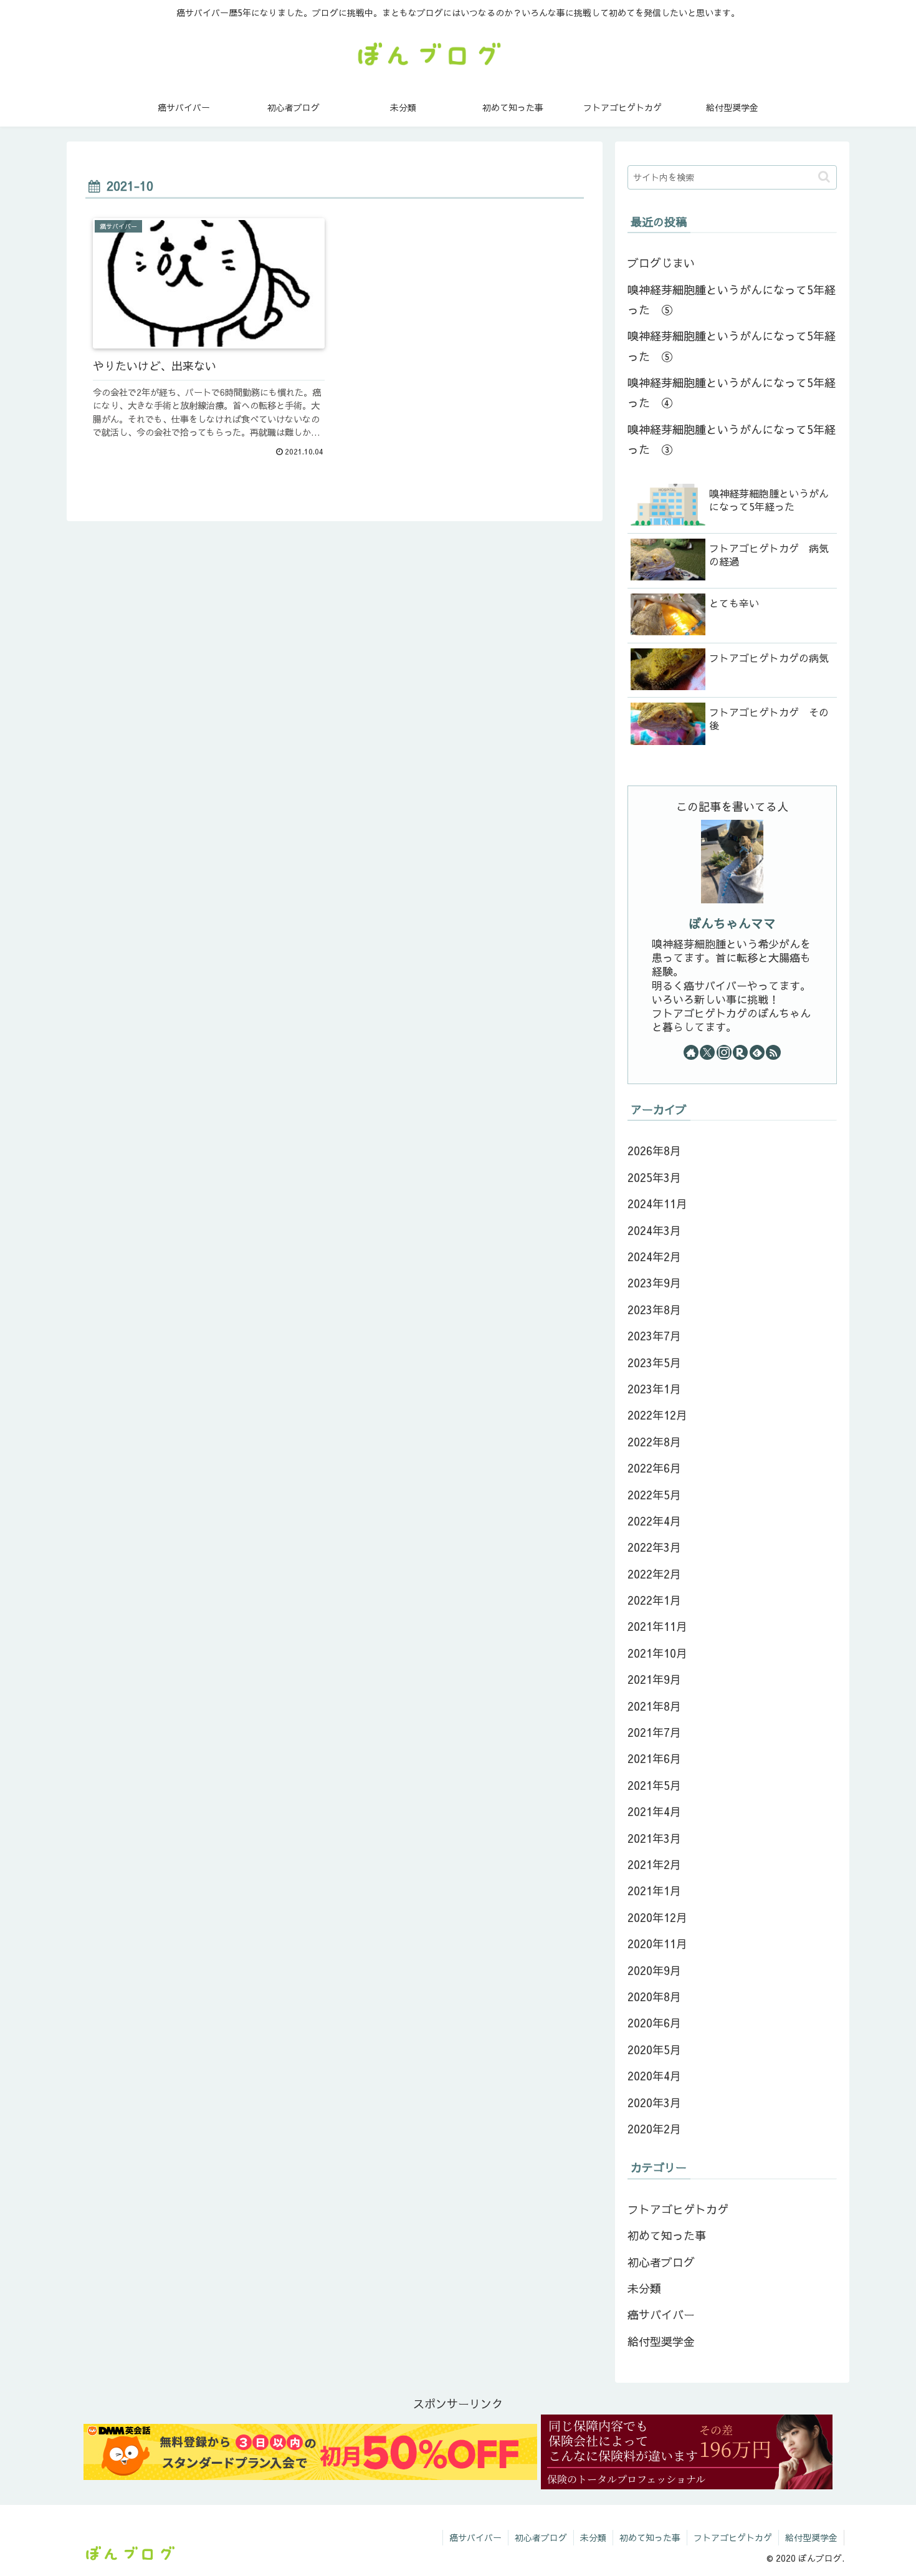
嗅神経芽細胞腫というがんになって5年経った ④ (732, 392)
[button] (824, 177)
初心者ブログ (541, 2537)
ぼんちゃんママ (732, 923)
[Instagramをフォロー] (724, 1052)
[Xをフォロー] (707, 1052)
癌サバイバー (475, 2537)
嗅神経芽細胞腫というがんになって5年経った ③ (732, 439)
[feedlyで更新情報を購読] (757, 1052)
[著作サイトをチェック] (691, 1052)
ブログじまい (661, 263)
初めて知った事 (650, 2537)
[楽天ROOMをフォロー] (740, 1052)
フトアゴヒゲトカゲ (733, 2537)
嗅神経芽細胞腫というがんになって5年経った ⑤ (732, 300)
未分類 (593, 2537)
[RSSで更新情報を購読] (773, 1052)
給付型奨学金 (811, 2537)
